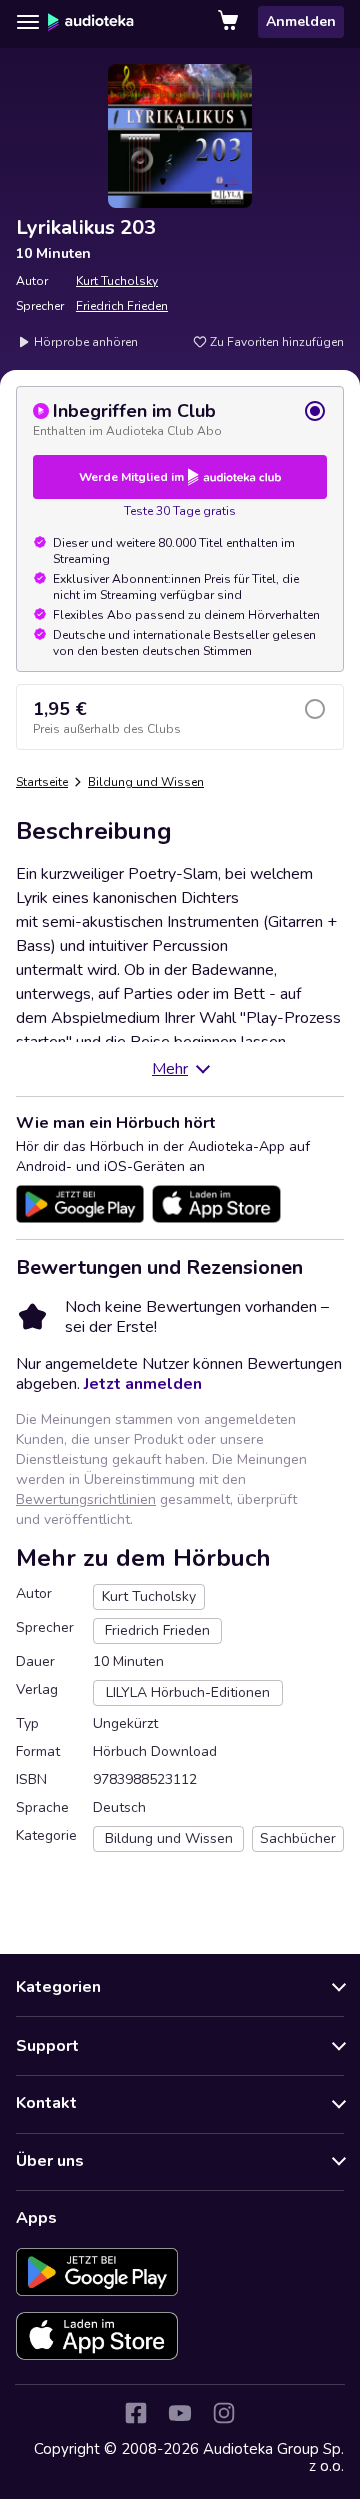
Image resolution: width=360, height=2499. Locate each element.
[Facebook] (136, 2413)
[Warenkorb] (230, 22)
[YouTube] (180, 2413)
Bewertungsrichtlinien (86, 1499)
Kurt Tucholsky (117, 281)
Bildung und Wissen (146, 782)
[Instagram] (224, 2413)
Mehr (170, 1069)
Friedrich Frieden (122, 306)
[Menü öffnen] (28, 22)
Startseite (42, 782)
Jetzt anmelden (143, 1384)
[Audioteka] (91, 22)
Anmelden (301, 21)
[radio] (180, 419)
